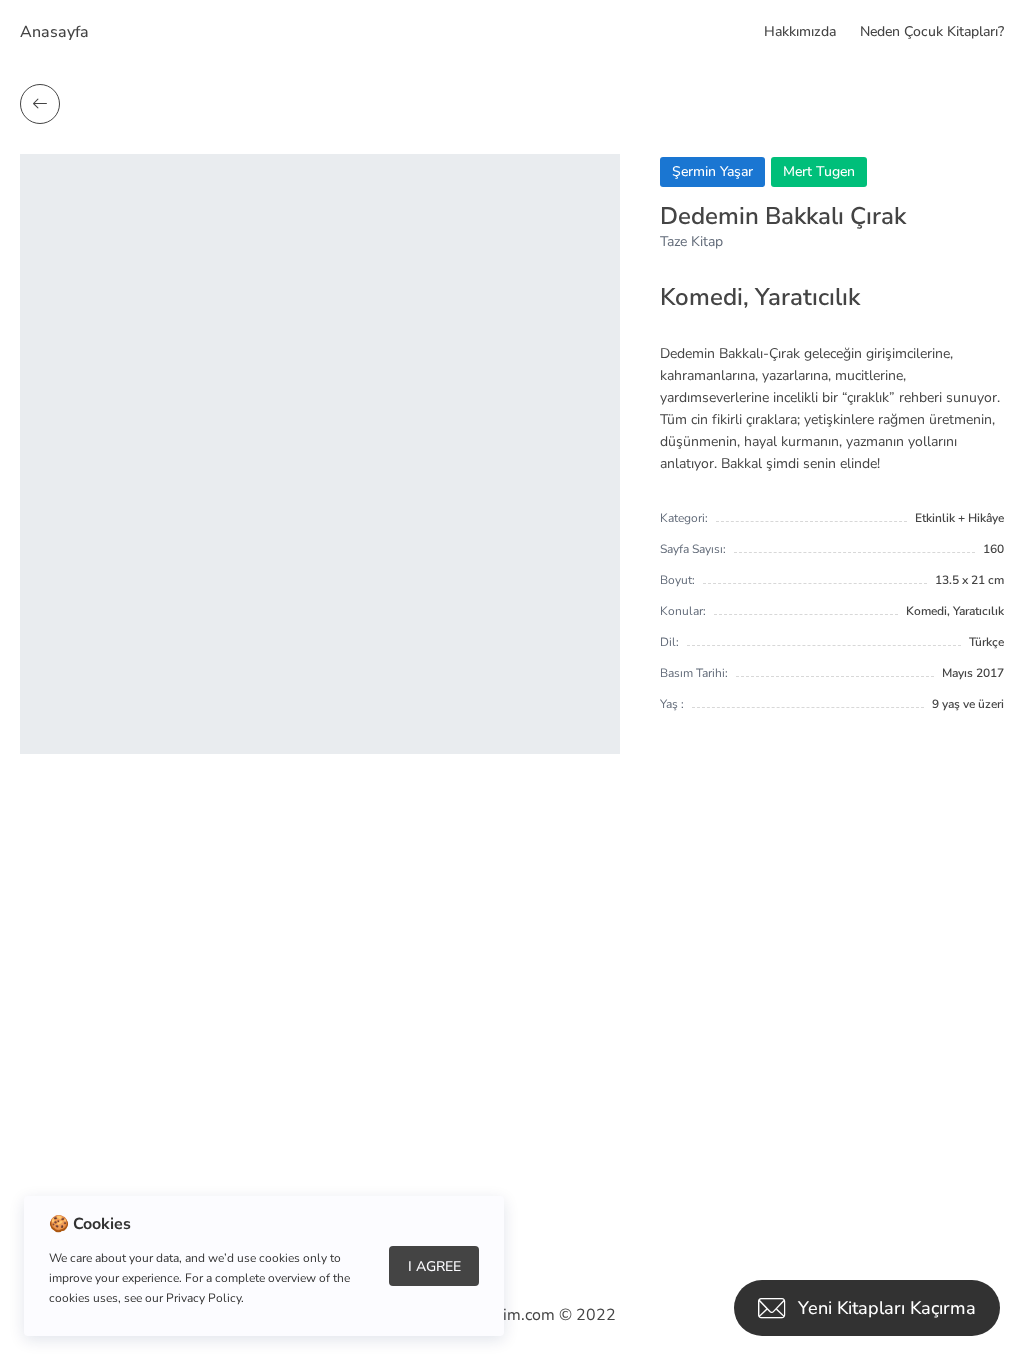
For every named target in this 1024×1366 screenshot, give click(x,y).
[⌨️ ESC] (40, 104)
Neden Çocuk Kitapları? (932, 31)
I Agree (434, 1266)
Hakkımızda (800, 31)
